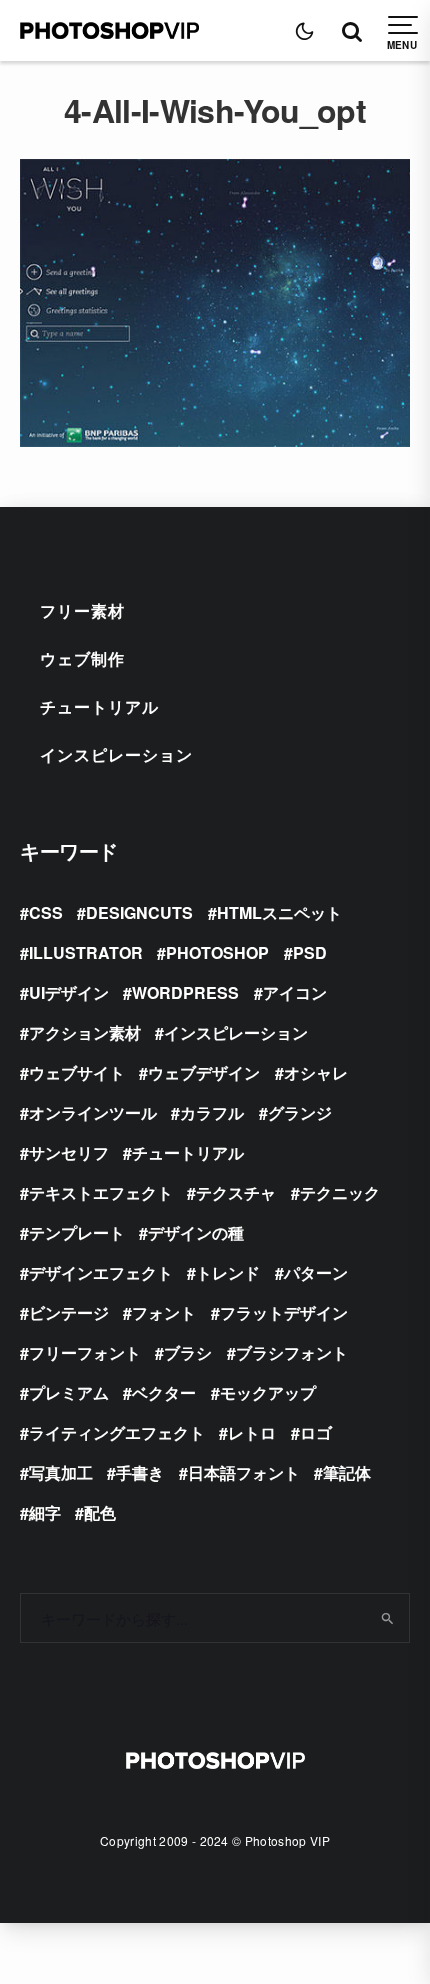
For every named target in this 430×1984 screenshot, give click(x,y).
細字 (45, 1512)
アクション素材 (85, 1032)
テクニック (340, 1192)
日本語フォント (244, 1472)
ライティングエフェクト (117, 1432)
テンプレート (77, 1232)
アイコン (295, 992)
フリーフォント (85, 1352)
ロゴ (316, 1432)
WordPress (185, 992)
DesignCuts (139, 912)
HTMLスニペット (279, 912)
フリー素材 (82, 610)
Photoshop (217, 952)
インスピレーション (116, 754)
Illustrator (86, 952)
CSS (46, 912)
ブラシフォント (292, 1352)
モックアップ (268, 1392)
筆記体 (347, 1472)
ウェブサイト (77, 1072)
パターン (316, 1272)
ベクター (164, 1392)
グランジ (300, 1112)
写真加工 (61, 1472)
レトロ (252, 1432)
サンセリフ (69, 1152)
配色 (100, 1512)
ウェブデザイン (204, 1072)
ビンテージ (69, 1312)
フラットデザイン (284, 1312)
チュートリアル (99, 706)
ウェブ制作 (82, 658)
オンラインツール (93, 1112)
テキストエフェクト (101, 1192)
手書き (140, 1472)
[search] (388, 1618)
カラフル (212, 1112)
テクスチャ (236, 1192)
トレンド (228, 1272)
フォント (164, 1312)
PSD (310, 952)
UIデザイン (69, 992)
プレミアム (69, 1392)
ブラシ (188, 1352)
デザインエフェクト (101, 1272)
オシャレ (316, 1072)
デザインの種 (196, 1232)
